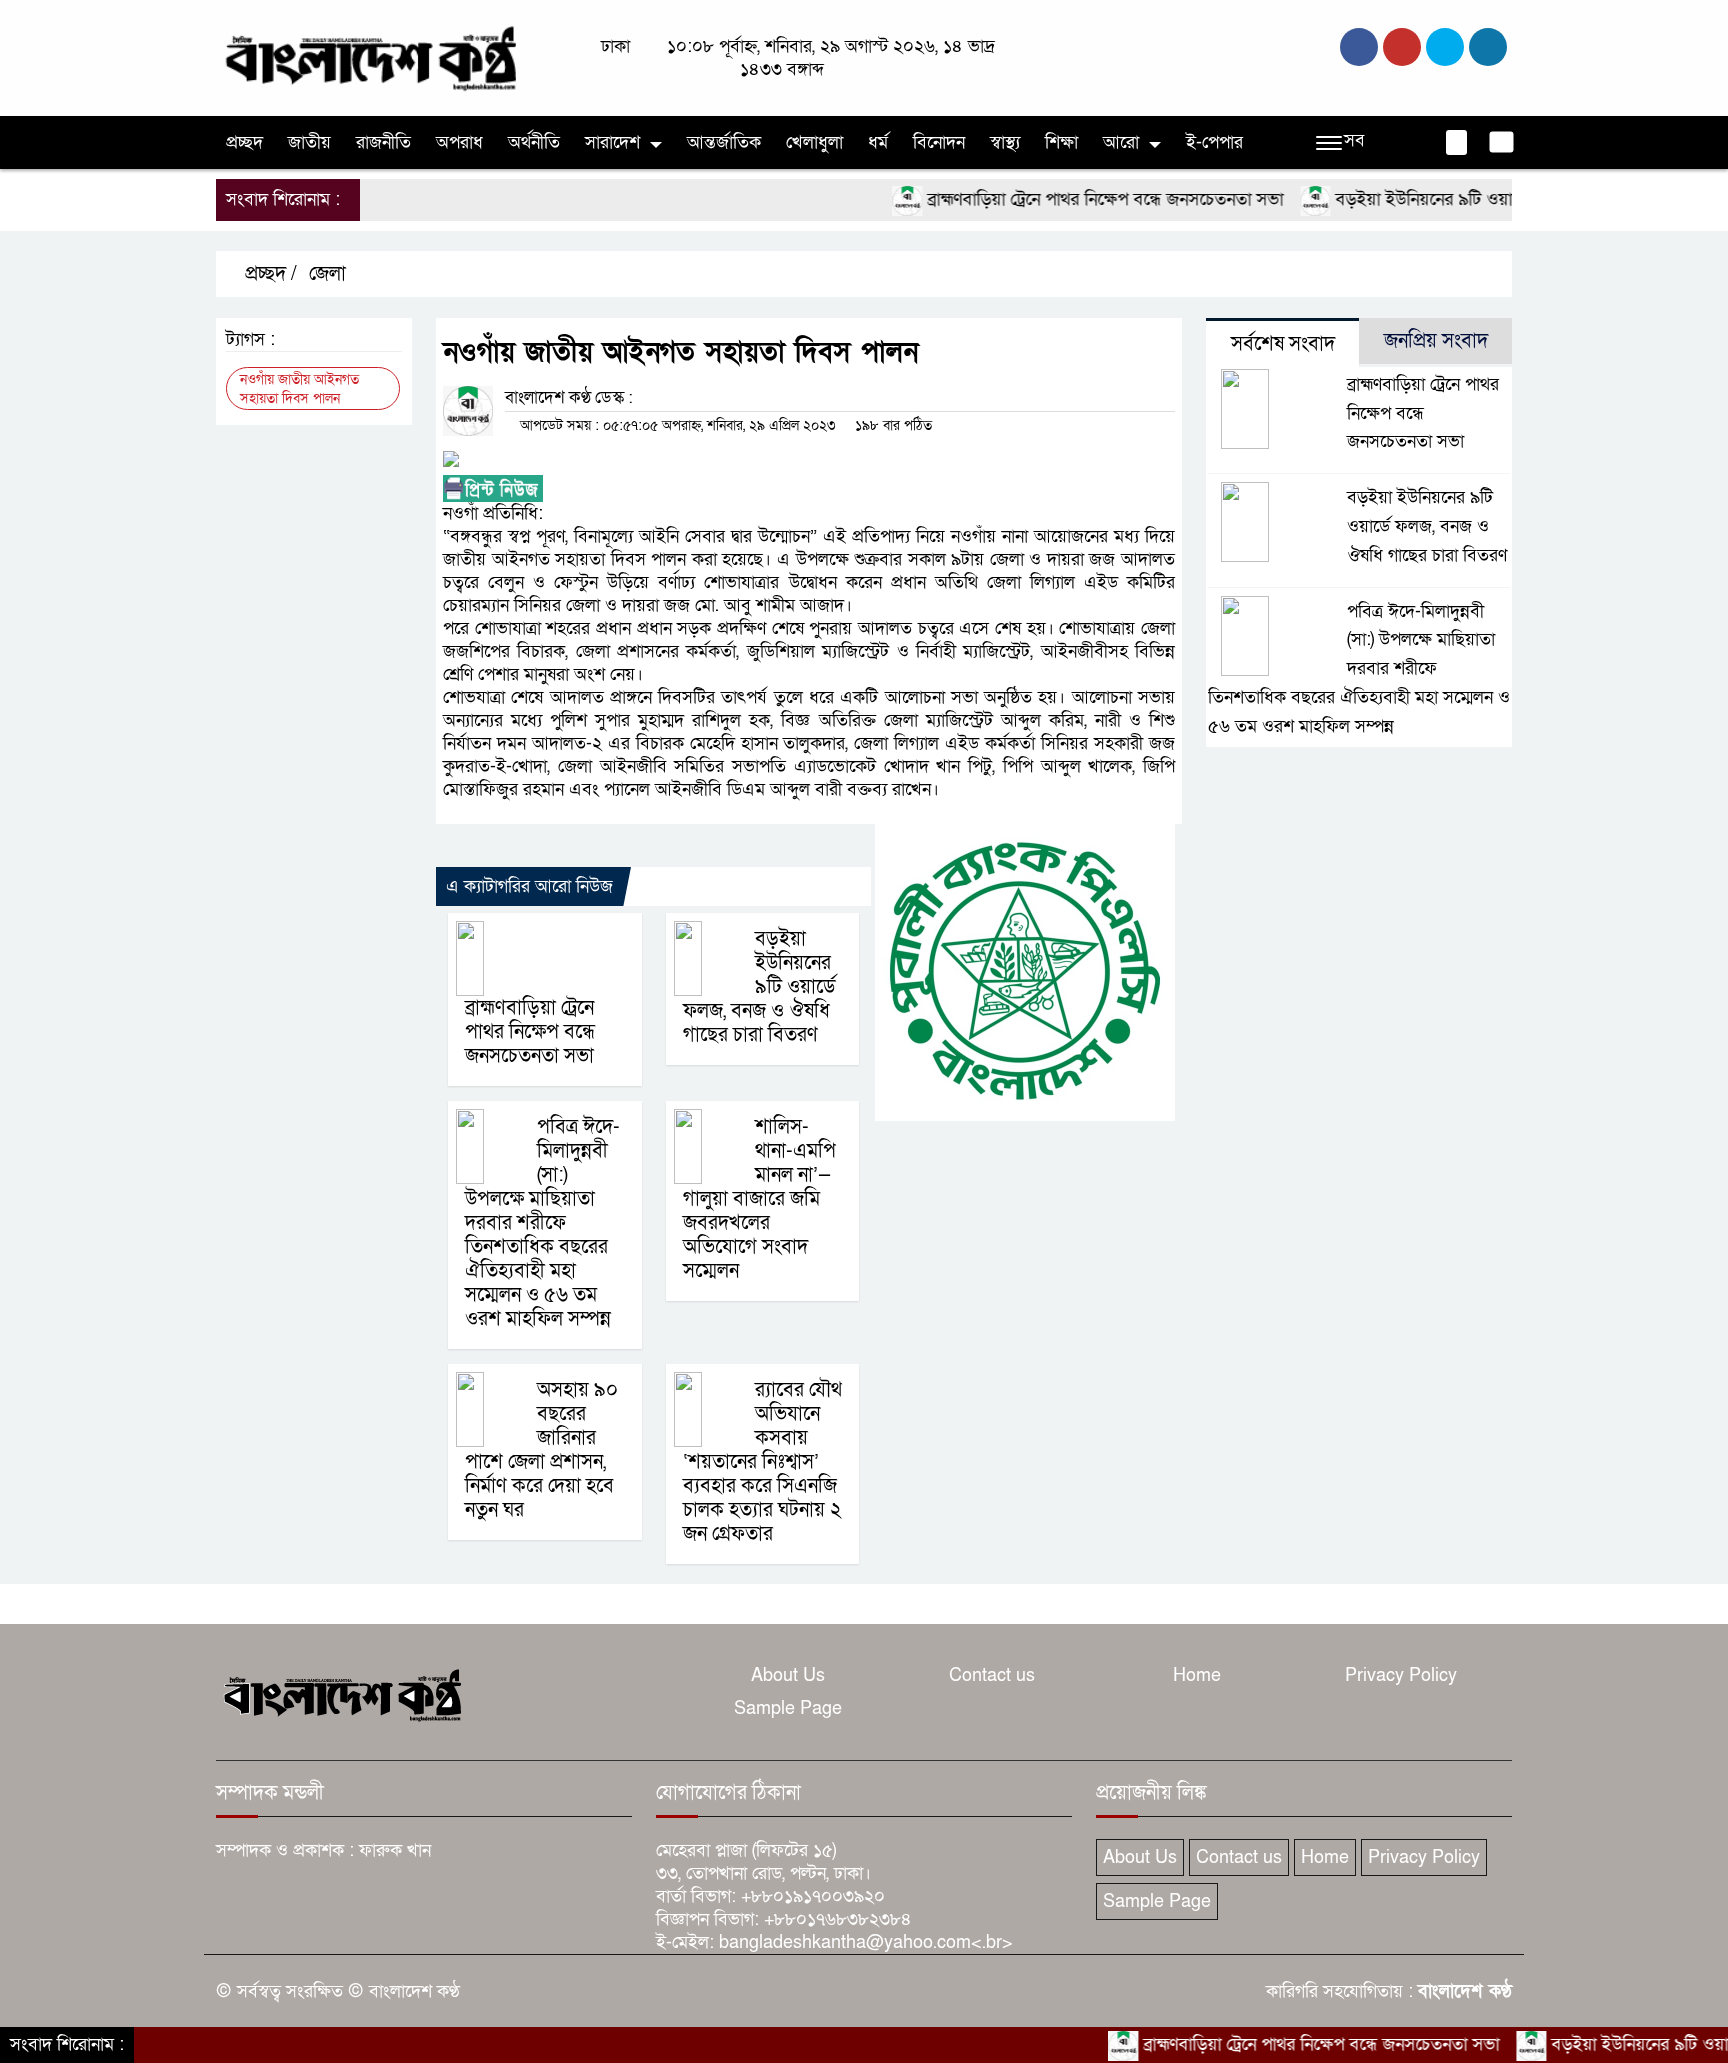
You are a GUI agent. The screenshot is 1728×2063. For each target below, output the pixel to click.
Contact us (992, 1675)
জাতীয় (309, 142)
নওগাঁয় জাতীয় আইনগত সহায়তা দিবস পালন (299, 389)
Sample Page (788, 1708)
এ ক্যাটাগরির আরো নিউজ (529, 886)
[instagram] (1445, 47)
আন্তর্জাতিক (724, 142)
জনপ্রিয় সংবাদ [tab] (1436, 341)
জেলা (327, 274)
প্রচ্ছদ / (268, 274)
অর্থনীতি (534, 142)
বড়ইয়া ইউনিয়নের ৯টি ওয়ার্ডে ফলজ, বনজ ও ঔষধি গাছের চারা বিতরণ (759, 987)
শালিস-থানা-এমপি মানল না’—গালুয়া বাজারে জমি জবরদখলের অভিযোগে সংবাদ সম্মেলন (759, 1199)
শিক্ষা (1061, 142)
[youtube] (1488, 47)
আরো (1121, 142)
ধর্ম (878, 142)
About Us (788, 1675)
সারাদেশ (612, 142)
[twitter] (1402, 47)
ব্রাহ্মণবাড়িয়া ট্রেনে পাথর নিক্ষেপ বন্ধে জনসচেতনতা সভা (1057, 199)
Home (1197, 1675)
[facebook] (1359, 47)
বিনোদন (939, 142)
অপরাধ (459, 142)
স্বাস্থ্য (1005, 142)
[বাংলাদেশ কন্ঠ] (369, 56)
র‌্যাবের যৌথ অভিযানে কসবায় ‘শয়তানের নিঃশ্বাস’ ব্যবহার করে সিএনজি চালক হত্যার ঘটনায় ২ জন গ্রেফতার (762, 1462)
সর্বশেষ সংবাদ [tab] (1283, 344)
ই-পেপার (1214, 142)
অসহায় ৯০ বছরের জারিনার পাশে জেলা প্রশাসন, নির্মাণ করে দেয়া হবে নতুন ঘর (541, 1450)
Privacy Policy (1401, 1675)
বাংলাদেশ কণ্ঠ (1465, 1991)
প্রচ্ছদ (244, 142)
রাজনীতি (383, 142)
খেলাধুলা (814, 142)
